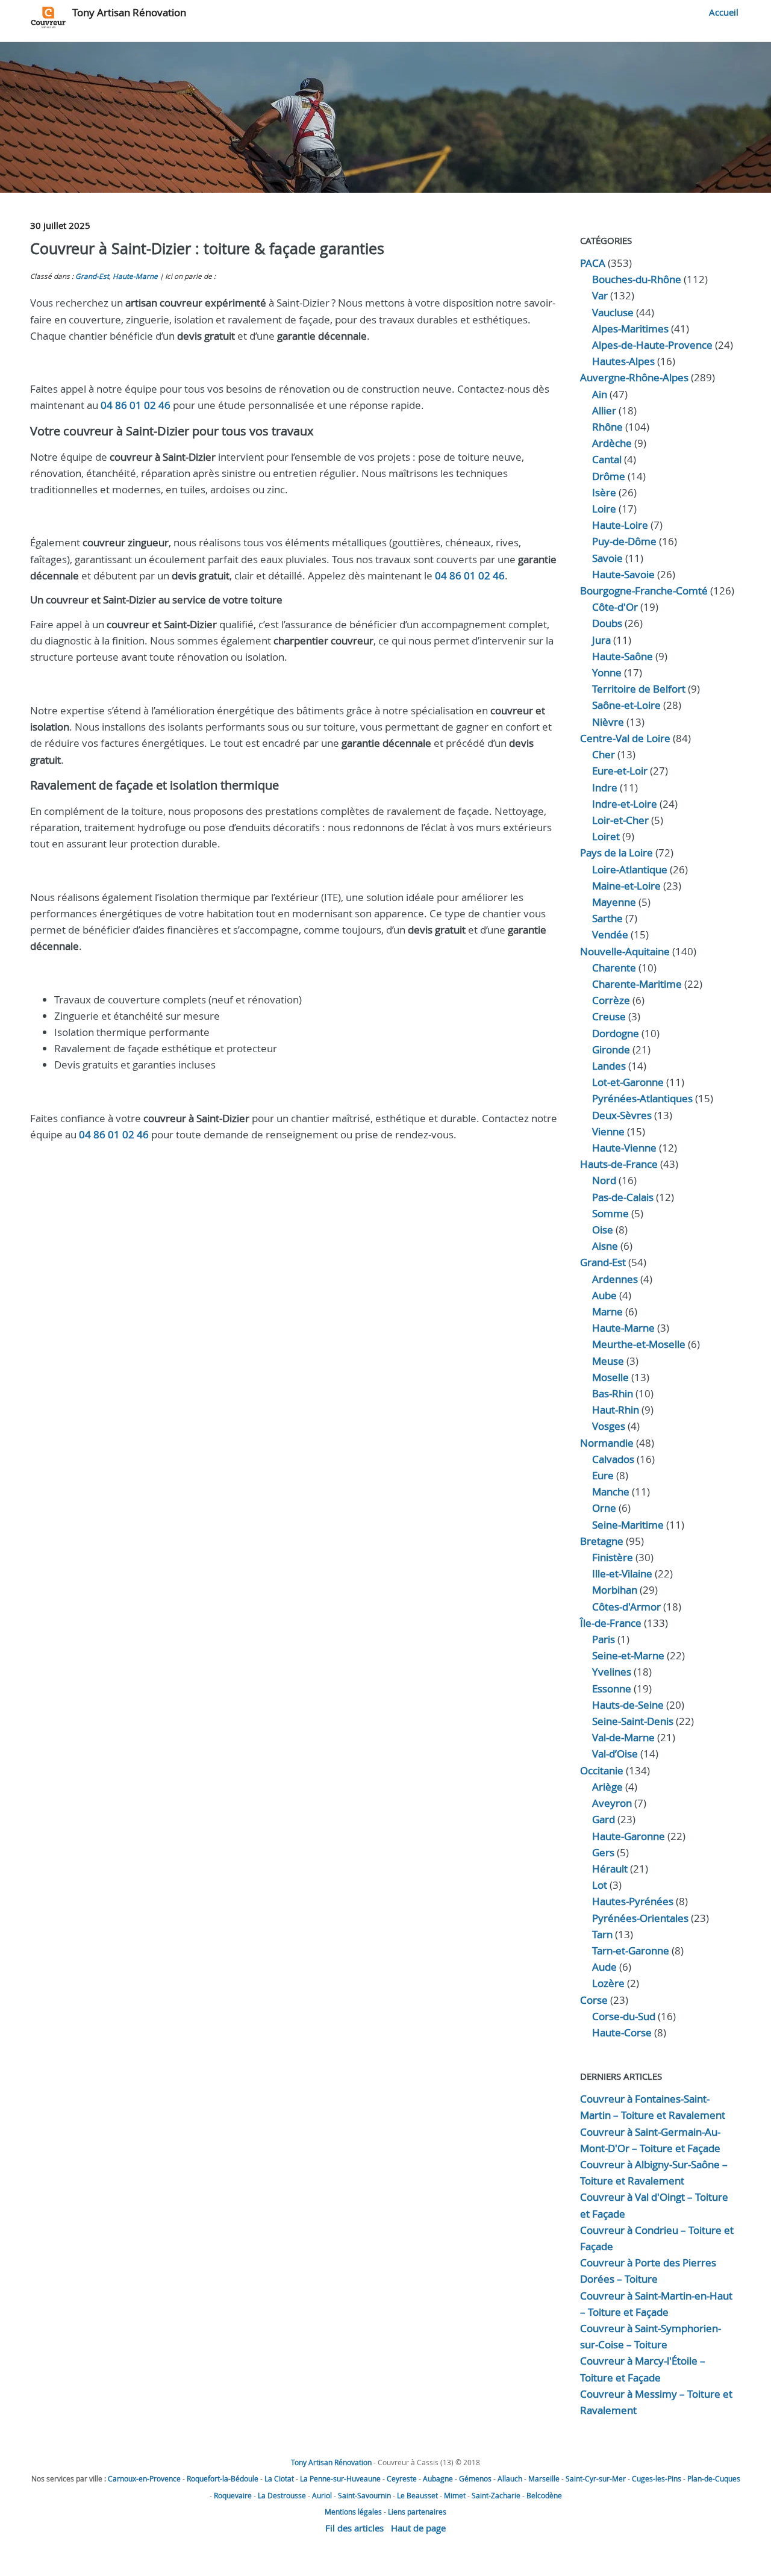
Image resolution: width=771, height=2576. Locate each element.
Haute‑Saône (623, 656)
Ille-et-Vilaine (622, 1573)
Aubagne (438, 2478)
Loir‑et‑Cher (620, 820)
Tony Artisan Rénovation (129, 12)
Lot (600, 1885)
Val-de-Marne (623, 1737)
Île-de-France (611, 1623)
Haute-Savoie (623, 574)
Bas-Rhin (613, 1393)
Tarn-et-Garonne (631, 1951)
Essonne (612, 1689)
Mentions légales (353, 2512)
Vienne (608, 1131)
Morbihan (615, 1590)
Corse (594, 2000)
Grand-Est (92, 276)
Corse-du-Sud (624, 2016)
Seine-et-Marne (628, 1655)
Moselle (610, 1377)
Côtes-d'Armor (626, 1607)
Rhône (607, 427)
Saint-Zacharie (496, 2495)
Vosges (609, 1426)
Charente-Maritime (637, 984)
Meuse (608, 1361)
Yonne (607, 672)
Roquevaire (233, 2495)
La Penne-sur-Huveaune (340, 2478)
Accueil (724, 12)
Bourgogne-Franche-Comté (644, 591)
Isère (604, 492)
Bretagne (602, 1541)
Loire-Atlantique (630, 869)
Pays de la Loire (616, 853)
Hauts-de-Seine (628, 1705)
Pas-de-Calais (623, 1197)
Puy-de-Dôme (624, 541)
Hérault (610, 1869)
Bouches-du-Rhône (637, 279)
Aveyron (612, 1803)
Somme (610, 1213)
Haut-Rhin (616, 1410)
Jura (601, 640)
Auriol (322, 2495)
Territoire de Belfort (639, 689)
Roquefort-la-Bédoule (223, 2478)
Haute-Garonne (629, 1836)
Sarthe (607, 918)
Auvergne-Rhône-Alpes (634, 377)
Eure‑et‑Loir (620, 771)
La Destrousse (282, 2495)
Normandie (607, 1443)
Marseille (544, 2478)
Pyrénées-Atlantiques (642, 1098)
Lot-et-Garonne (628, 1082)
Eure (603, 1475)
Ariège (607, 1787)
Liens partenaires (417, 2512)
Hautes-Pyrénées (633, 1901)
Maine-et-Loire (626, 886)
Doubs (607, 623)
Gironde (611, 1049)
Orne (604, 1508)
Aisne (605, 1246)
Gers (603, 1852)
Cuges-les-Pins (657, 2478)
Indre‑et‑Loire (625, 804)
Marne (607, 1311)
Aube (604, 1295)
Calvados (613, 1459)
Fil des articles (354, 2528)
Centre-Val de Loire (625, 738)
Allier (604, 410)
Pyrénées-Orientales (640, 1918)
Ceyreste (402, 2478)
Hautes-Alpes (623, 361)
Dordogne (616, 1033)
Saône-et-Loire (626, 705)
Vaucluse (613, 312)
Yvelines (612, 1672)
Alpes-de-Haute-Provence (652, 345)
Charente (614, 968)
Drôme (609, 476)
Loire (604, 509)
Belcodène (544, 2495)
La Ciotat (279, 2478)
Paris (604, 1639)
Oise (603, 1230)
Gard (604, 1819)
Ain (600, 394)
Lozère (608, 1983)
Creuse (609, 1016)
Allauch (510, 2478)
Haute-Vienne (624, 1148)
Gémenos (475, 2478)
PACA (593, 263)
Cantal (607, 459)
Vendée (610, 934)
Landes (609, 1066)
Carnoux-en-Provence (144, 2478)
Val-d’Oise (615, 1754)
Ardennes (615, 1279)
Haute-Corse (622, 2032)
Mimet (455, 2495)
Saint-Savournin (364, 2495)
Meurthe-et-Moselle (639, 1344)
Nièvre (608, 722)
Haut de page (418, 2528)
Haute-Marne (135, 276)
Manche (611, 1492)
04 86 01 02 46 (136, 405)
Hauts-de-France (619, 1164)
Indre (605, 787)
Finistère (613, 1557)
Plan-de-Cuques (714, 2478)
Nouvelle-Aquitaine (625, 951)
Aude (604, 1967)
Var (600, 295)
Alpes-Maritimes (630, 329)
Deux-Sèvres (622, 1115)
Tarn (602, 1934)
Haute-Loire (620, 525)
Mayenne (614, 902)
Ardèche (612, 443)
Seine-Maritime (628, 1525)
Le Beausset (417, 2495)
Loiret (606, 836)
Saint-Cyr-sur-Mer (596, 2478)
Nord (604, 1180)
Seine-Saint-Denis (633, 1721)
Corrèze (611, 1000)
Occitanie (602, 1770)
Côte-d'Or (615, 607)
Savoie (607, 558)
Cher (604, 754)
